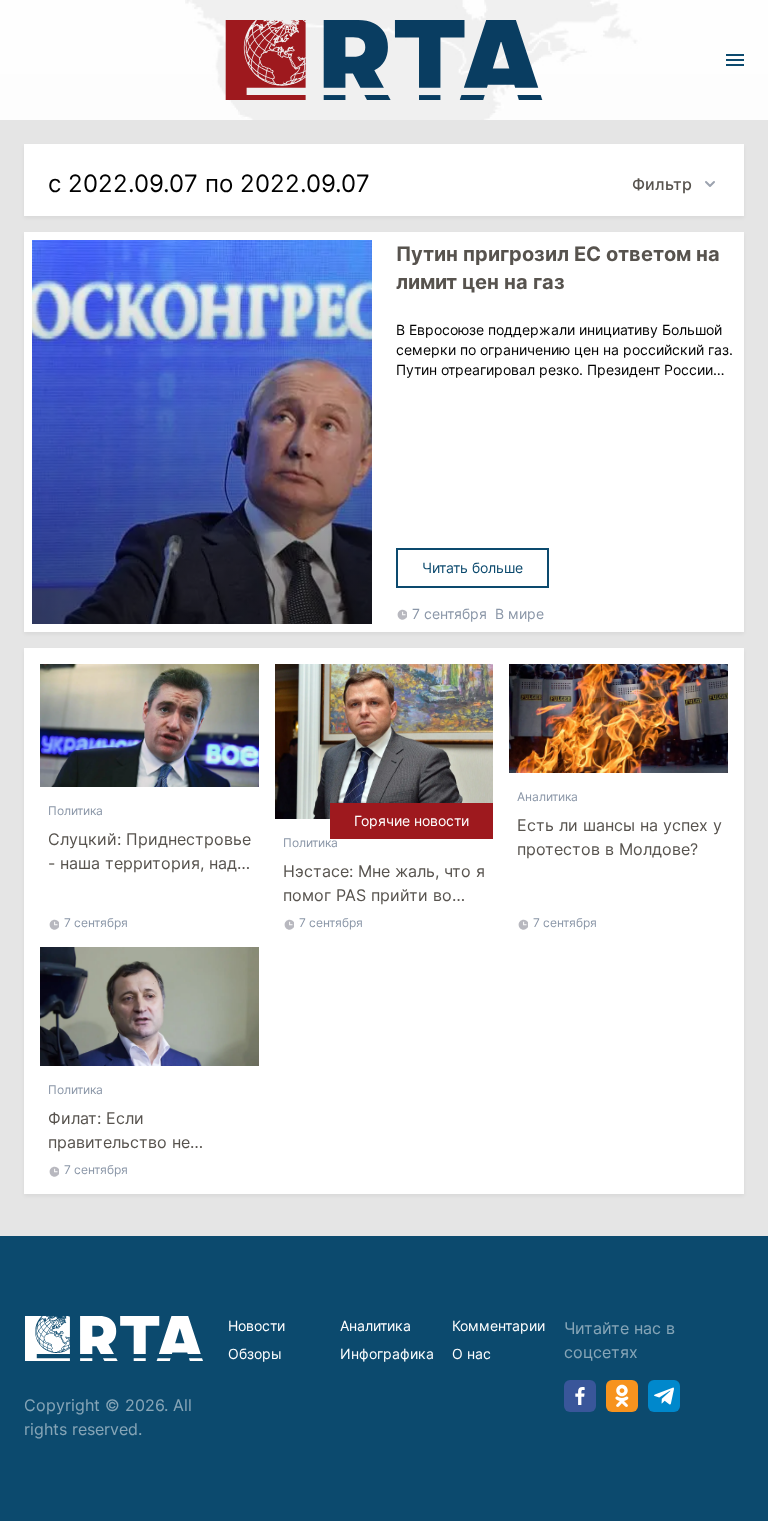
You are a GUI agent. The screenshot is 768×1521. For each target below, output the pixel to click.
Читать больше (472, 567)
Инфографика (387, 1353)
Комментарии (498, 1325)
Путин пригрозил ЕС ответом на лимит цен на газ (558, 268)
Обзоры (255, 1353)
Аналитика (547, 796)
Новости (256, 1325)
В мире (519, 613)
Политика (75, 810)
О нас (471, 1353)
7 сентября (449, 613)
